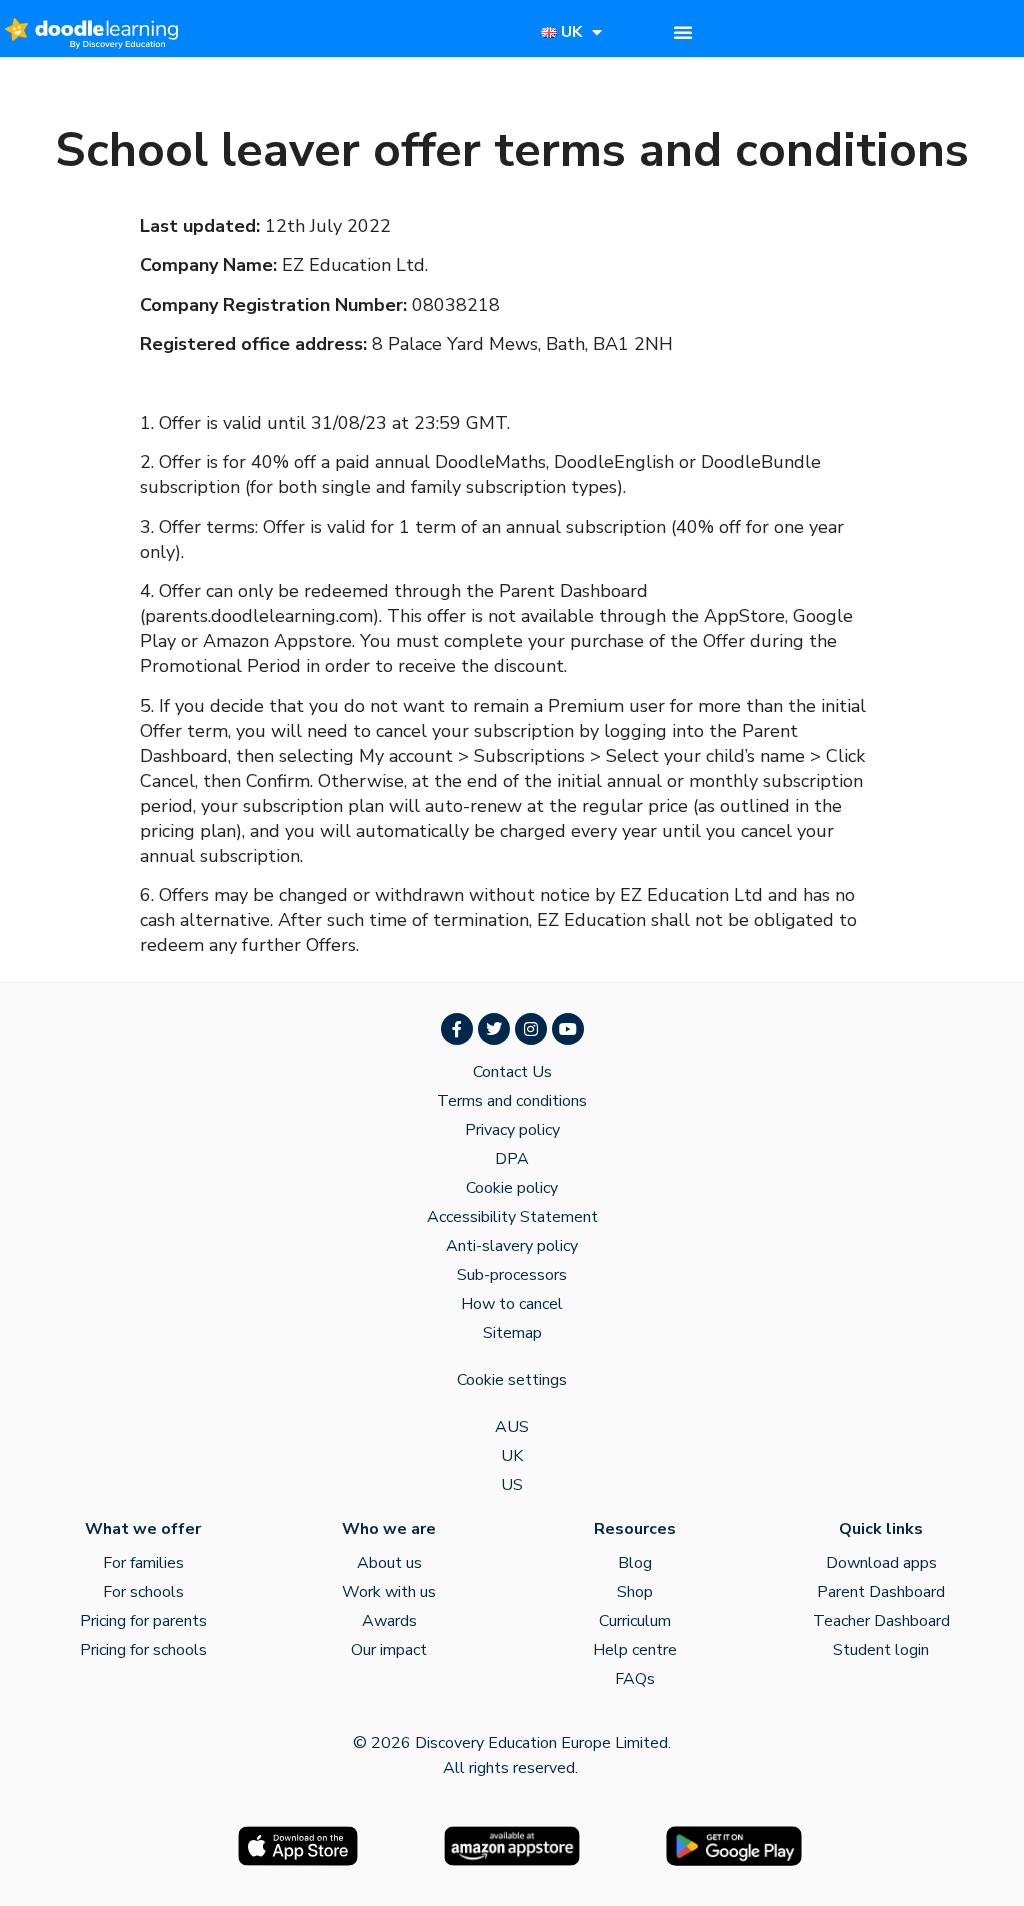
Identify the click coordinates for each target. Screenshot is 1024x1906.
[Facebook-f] (457, 1029)
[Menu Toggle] (683, 32)
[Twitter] (494, 1029)
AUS (512, 1427)
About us (389, 1563)
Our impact (389, 1650)
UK (512, 1456)
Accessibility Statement (512, 1217)
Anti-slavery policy (512, 1246)
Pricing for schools (143, 1650)
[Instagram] (531, 1029)
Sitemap (512, 1333)
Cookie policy (512, 1188)
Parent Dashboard (881, 1592)
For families (143, 1563)
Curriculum (635, 1621)
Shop (635, 1592)
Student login (881, 1650)
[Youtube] (568, 1029)
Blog (635, 1563)
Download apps (881, 1563)
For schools (143, 1592)
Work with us (389, 1592)
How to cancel (512, 1304)
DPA (512, 1159)
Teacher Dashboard (881, 1621)
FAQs (635, 1679)
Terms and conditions (512, 1101)
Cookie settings (512, 1380)
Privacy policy (512, 1130)
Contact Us (512, 1072)
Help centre (635, 1650)
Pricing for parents (143, 1621)
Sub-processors (512, 1275)
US (512, 1485)
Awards (389, 1621)
